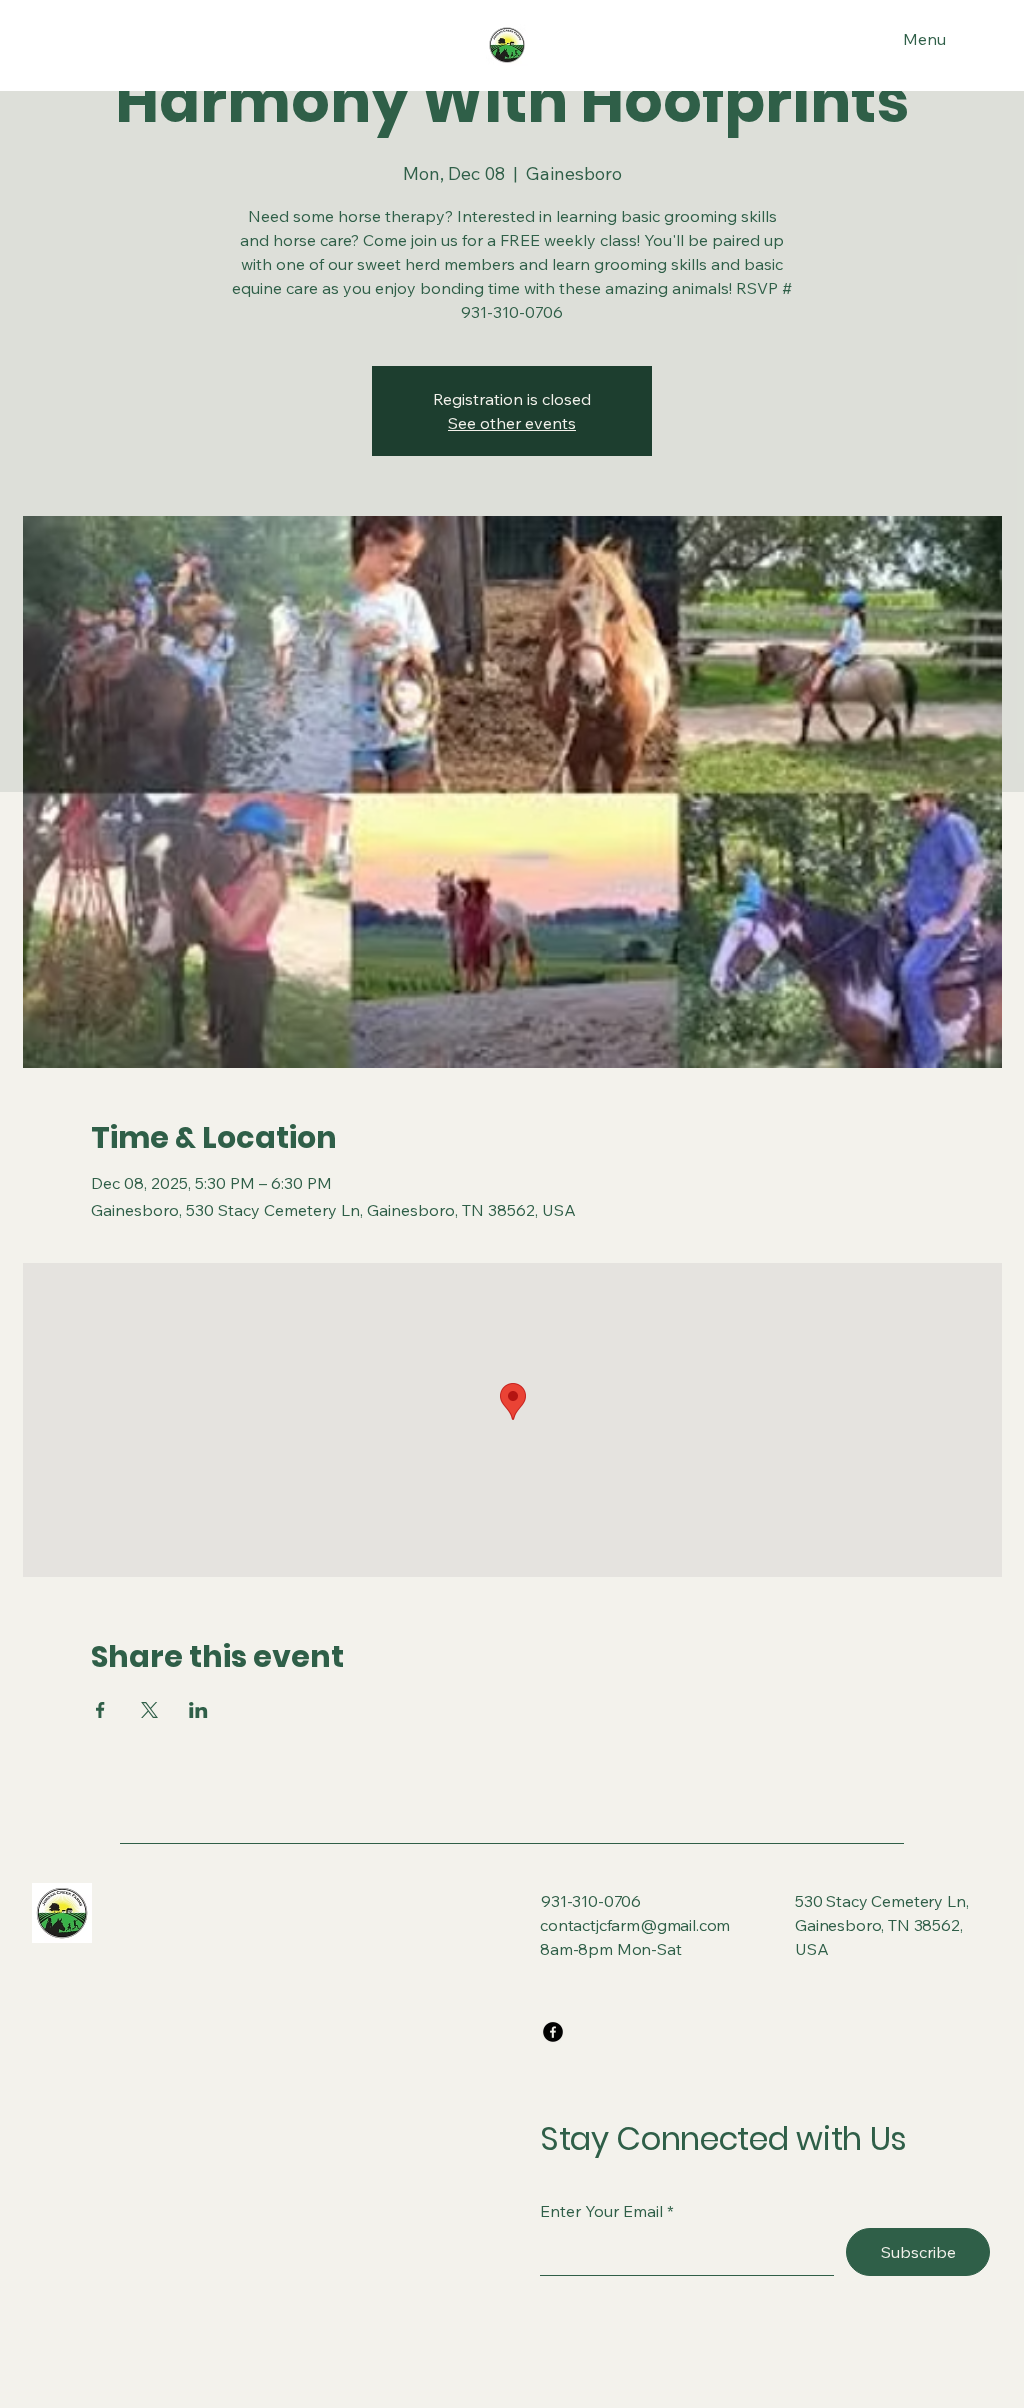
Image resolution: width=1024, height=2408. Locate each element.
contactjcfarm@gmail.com (635, 1925)
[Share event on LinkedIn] (198, 1710)
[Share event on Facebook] (100, 1710)
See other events (512, 423)
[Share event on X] (149, 1710)
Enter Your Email (601, 2211)
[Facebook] (553, 2032)
